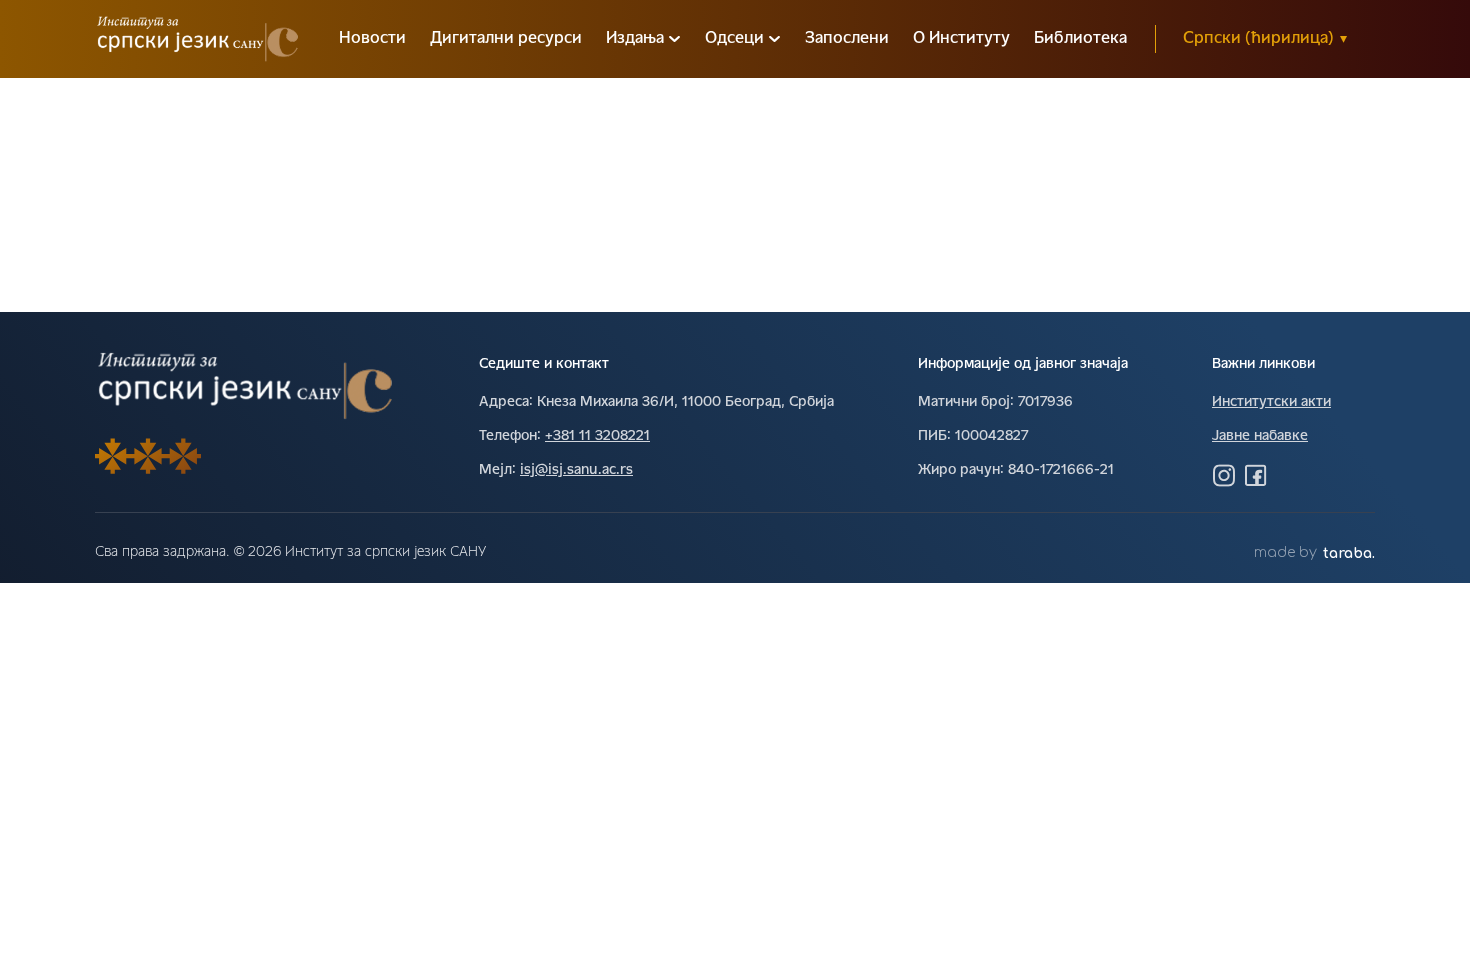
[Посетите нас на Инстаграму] (1224, 475)
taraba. (1349, 553)
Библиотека (1080, 39)
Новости (372, 39)
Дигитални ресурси (506, 39)
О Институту (961, 39)
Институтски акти (1271, 402)
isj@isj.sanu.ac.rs (576, 470)
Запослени (847, 39)
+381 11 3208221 (597, 436)
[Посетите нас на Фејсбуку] (1256, 475)
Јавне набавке (1260, 436)
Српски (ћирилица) (1265, 39)
